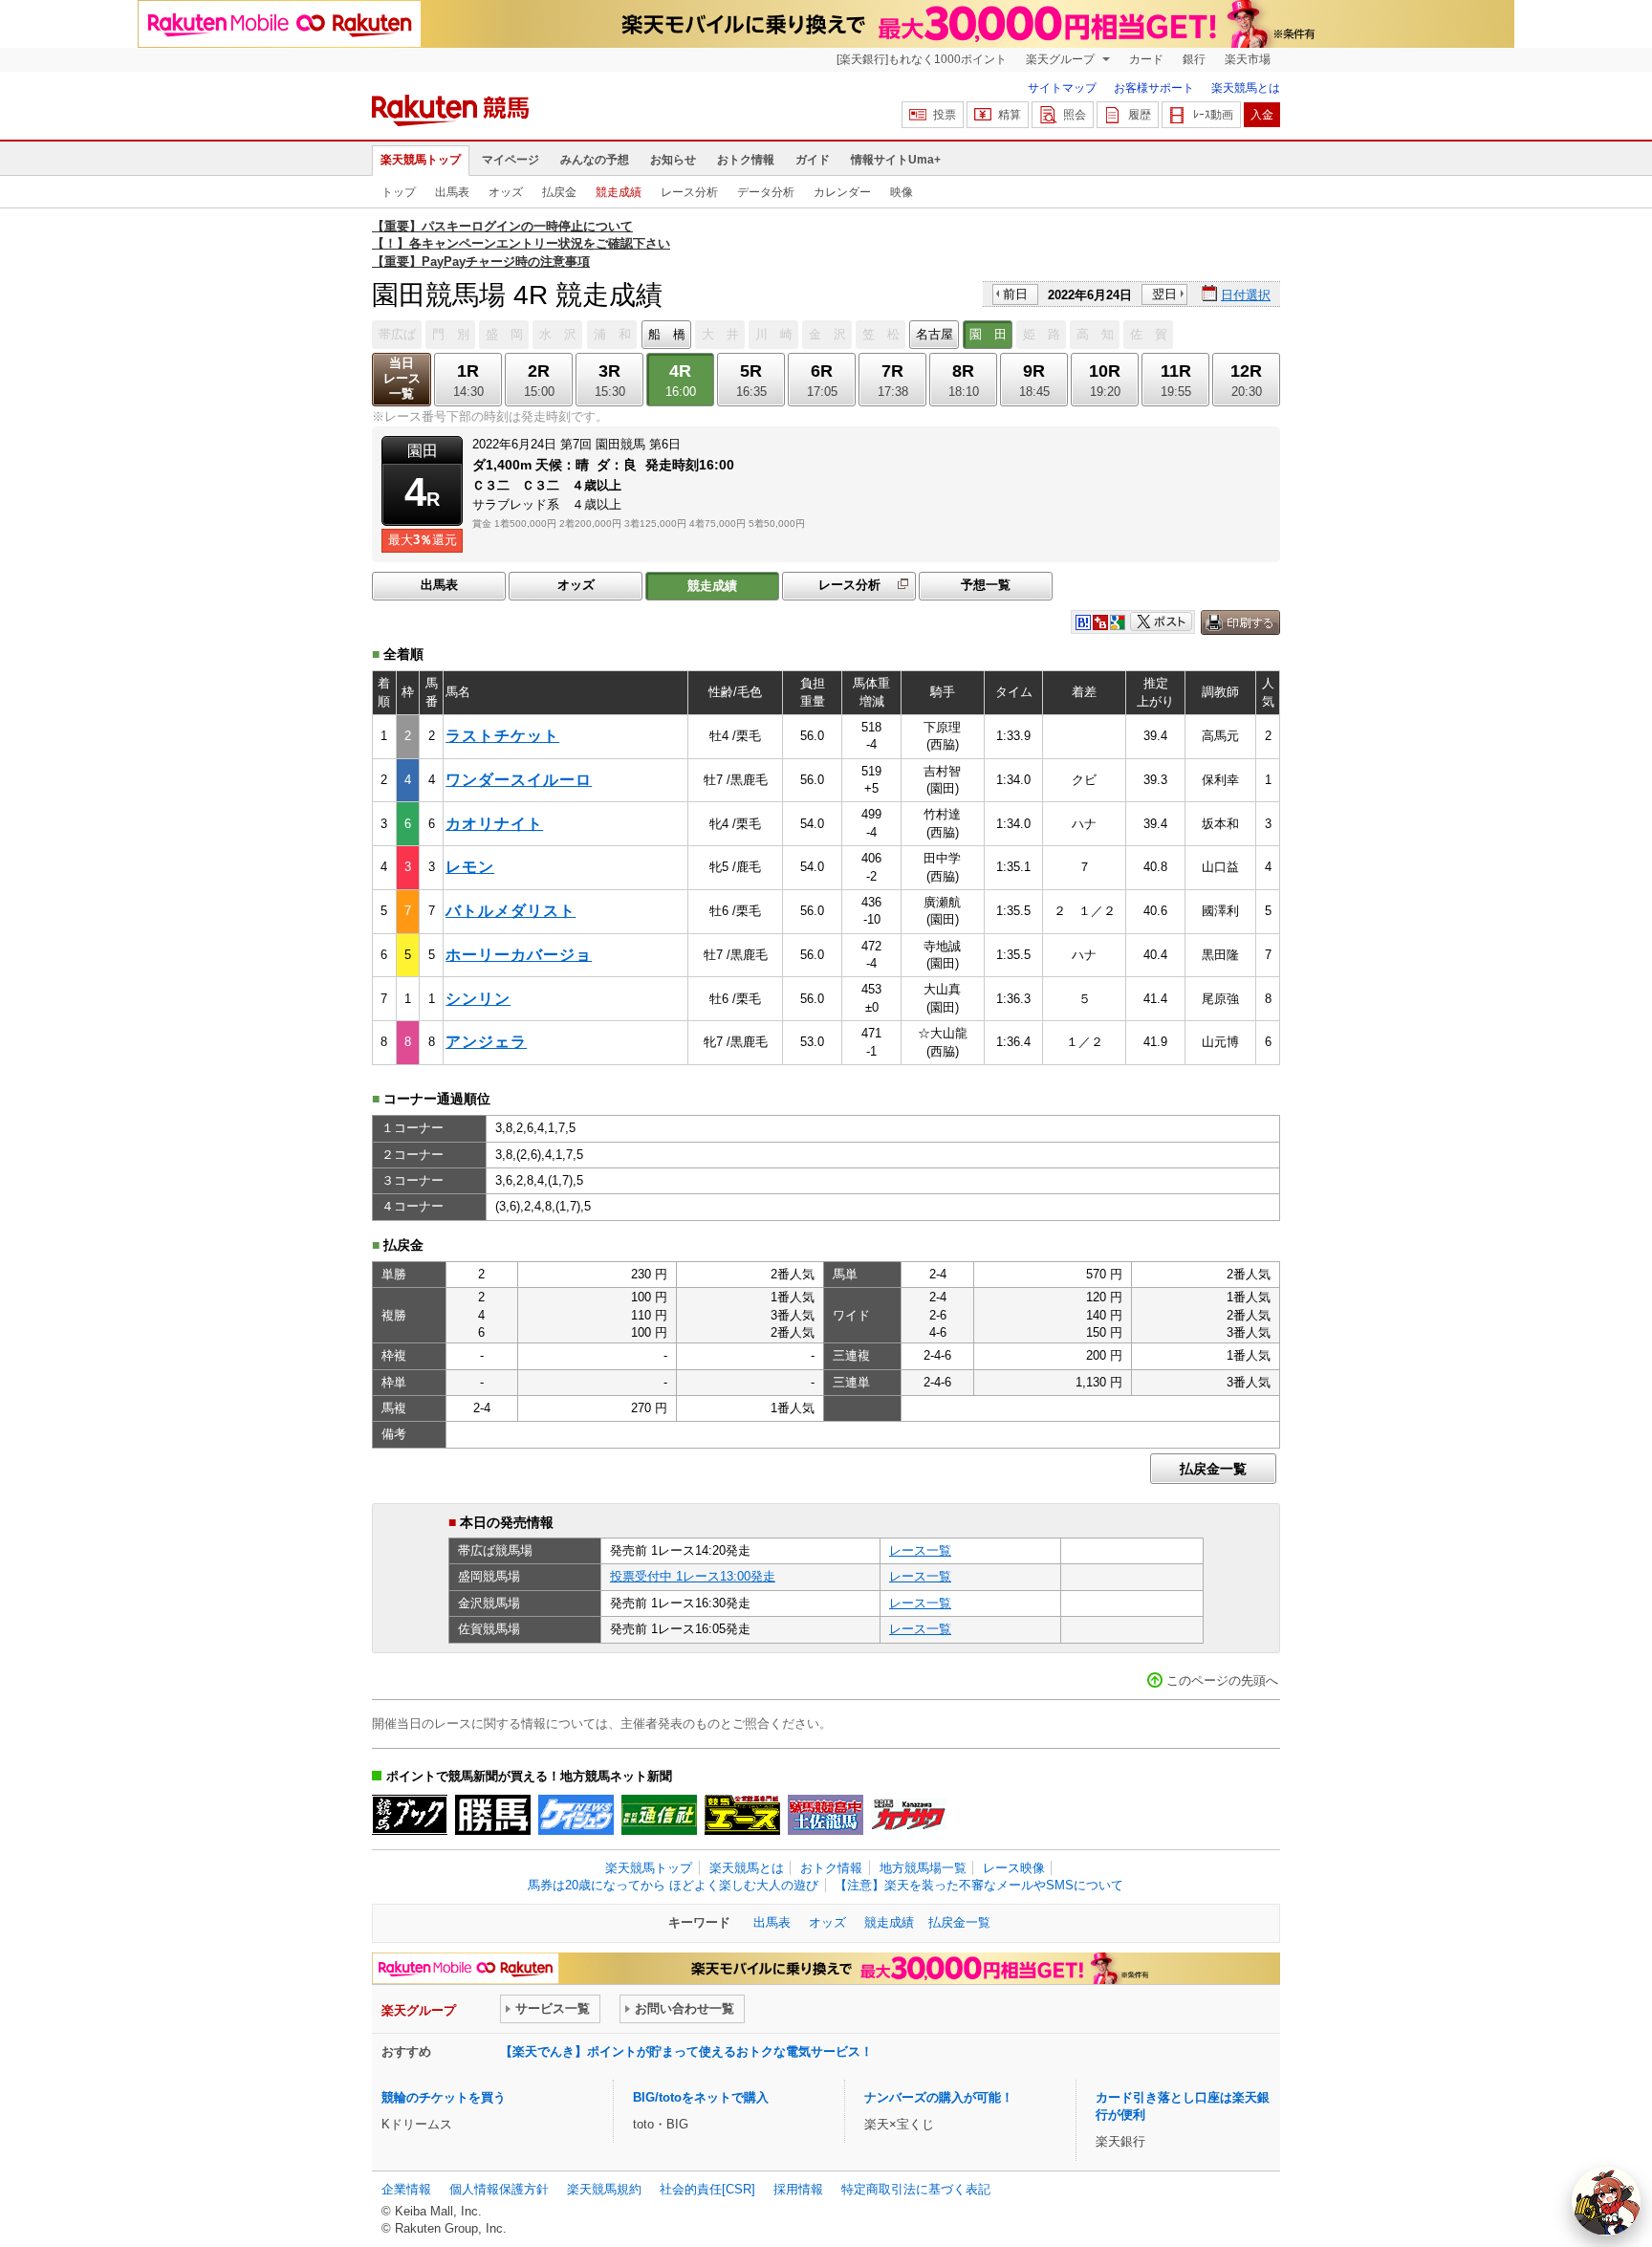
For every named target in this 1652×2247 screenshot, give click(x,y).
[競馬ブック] (410, 1815)
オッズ (506, 192)
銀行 (1194, 59)
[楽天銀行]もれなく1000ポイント (922, 59)
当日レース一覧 (402, 378)
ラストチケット (502, 736)
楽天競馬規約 (604, 2189)
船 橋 (667, 334)
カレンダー (842, 192)
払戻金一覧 (1213, 1469)
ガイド (813, 160)
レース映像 (1014, 1868)
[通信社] (659, 1815)
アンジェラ (486, 1042)
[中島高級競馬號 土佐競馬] (826, 1815)
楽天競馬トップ (421, 160)
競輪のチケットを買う (444, 2097)
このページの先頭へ (1222, 1680)
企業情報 (406, 2189)
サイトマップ (1062, 88)
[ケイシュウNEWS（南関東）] (576, 1815)
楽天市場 (1248, 59)
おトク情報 (746, 160)
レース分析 (689, 192)
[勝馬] (493, 1815)
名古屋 (935, 334)
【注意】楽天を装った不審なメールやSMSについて (979, 1885)
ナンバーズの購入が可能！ (939, 2097)
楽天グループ (1062, 59)
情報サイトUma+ (896, 160)
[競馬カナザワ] (909, 1815)
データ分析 (766, 192)
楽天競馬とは (1246, 88)
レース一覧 (920, 1550)
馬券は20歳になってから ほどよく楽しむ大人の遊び (673, 1885)
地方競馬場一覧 (923, 1868)
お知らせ (673, 160)
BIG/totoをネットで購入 (701, 2097)
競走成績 (619, 192)
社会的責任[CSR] (707, 2189)
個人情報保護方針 (499, 2189)
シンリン (478, 999)
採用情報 (798, 2189)
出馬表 (452, 192)
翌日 (1164, 294)
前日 (1015, 294)
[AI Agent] (1606, 2201)
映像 (902, 192)
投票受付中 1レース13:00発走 (693, 1576)
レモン (470, 867)
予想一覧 (986, 585)
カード (1146, 59)
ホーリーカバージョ (519, 955)
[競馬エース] (742, 1815)
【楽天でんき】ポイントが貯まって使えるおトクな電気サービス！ (686, 2051)
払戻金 (559, 192)
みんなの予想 (595, 160)
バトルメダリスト (511, 911)
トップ (399, 192)
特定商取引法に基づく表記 (916, 2189)
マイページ (511, 160)
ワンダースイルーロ (519, 780)
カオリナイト (494, 824)
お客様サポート (1154, 88)
